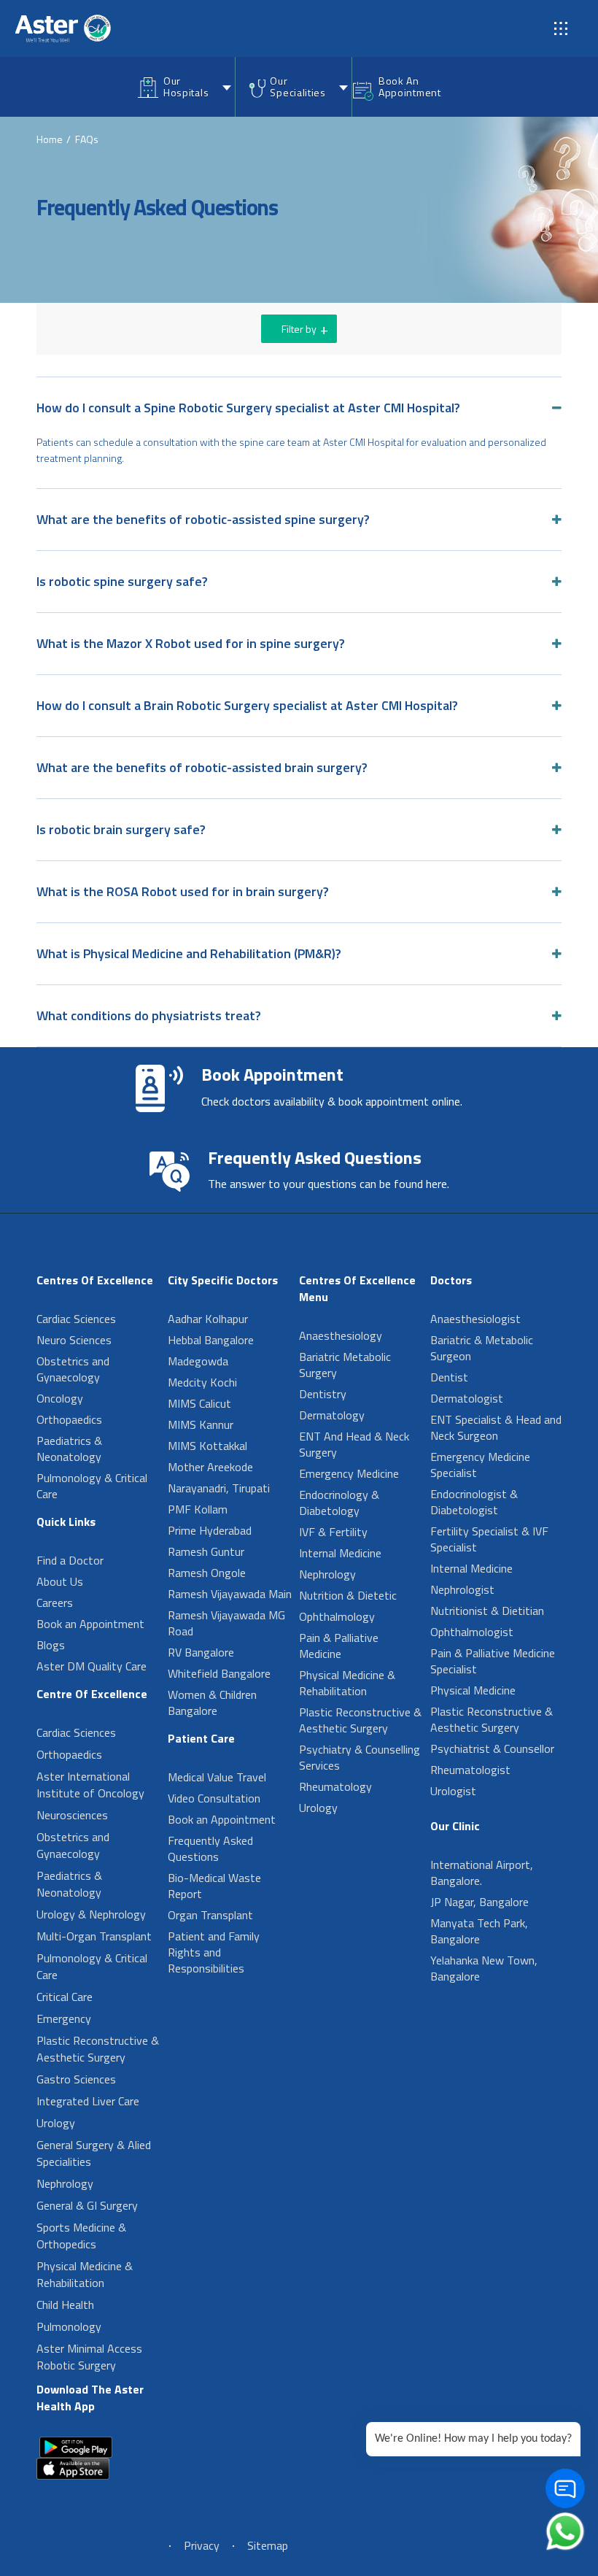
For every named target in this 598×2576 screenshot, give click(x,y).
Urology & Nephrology (91, 1914)
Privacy (202, 2545)
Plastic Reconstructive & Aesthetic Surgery (98, 2049)
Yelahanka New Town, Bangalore (484, 1968)
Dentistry (323, 1394)
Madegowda (198, 1361)
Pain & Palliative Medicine (339, 1646)
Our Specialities (298, 86)
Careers (55, 1603)
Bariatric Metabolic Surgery (345, 1365)
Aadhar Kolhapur (208, 1319)
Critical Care (65, 1997)
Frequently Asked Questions (210, 1848)
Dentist (449, 1377)
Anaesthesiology (341, 1335)
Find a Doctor (70, 1560)
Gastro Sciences (76, 2079)
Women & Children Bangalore (212, 1702)
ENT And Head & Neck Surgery (354, 1444)
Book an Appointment (90, 1624)
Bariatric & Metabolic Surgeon (482, 1348)
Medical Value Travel (217, 1777)
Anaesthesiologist (475, 1319)
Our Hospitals (186, 86)
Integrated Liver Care (88, 2101)
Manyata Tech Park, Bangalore (479, 1931)
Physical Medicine (473, 1690)
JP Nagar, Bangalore (479, 1902)
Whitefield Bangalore (219, 1673)
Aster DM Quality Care (92, 1666)
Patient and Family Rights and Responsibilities (214, 1952)
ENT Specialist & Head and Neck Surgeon (496, 1427)
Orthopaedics (69, 1419)
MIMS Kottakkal (207, 1446)
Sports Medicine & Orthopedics (81, 2236)
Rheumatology (335, 1786)
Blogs (51, 1645)
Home (50, 139)
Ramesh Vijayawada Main (230, 1594)
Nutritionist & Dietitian (487, 1611)
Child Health (65, 2305)
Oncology (60, 1398)
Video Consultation (214, 1798)
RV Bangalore (201, 1652)
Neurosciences (72, 1815)
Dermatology (332, 1415)
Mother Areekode (210, 1467)
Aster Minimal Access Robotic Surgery (89, 2357)
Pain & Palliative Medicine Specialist (493, 1661)
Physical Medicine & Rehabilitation (85, 2274)
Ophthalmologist (472, 1632)
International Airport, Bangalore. (482, 1873)
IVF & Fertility (333, 1532)
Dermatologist (467, 1398)
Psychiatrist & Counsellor (492, 1748)
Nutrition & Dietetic (348, 1595)
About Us (60, 1581)
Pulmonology (69, 2326)
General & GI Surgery (87, 2205)
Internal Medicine (340, 1553)
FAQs (87, 139)
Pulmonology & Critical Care (92, 1486)
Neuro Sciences (74, 1340)
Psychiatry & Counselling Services (360, 1757)
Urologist (453, 1791)
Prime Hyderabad (210, 1530)
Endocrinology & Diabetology (339, 1503)
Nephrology (65, 2183)
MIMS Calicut (199, 1403)
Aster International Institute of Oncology (90, 1785)
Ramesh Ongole (207, 1573)
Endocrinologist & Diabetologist (474, 1502)
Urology (56, 2123)
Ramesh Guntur (206, 1551)
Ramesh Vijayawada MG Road (226, 1623)
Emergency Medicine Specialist (480, 1465)
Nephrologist (462, 1589)
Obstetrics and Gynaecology (73, 1369)
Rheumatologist (470, 1770)
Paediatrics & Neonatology (69, 1449)
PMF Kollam (198, 1509)
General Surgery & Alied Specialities (94, 2153)
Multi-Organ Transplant (94, 1936)
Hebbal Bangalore (211, 1340)
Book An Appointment (410, 86)
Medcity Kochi (202, 1382)
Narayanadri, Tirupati (219, 1488)
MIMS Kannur (201, 1424)
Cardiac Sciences (76, 1319)
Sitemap (268, 2545)
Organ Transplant (210, 1915)
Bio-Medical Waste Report (214, 1886)
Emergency (64, 2018)
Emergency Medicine (349, 1473)
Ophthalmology (337, 1616)
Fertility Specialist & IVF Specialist (489, 1539)
